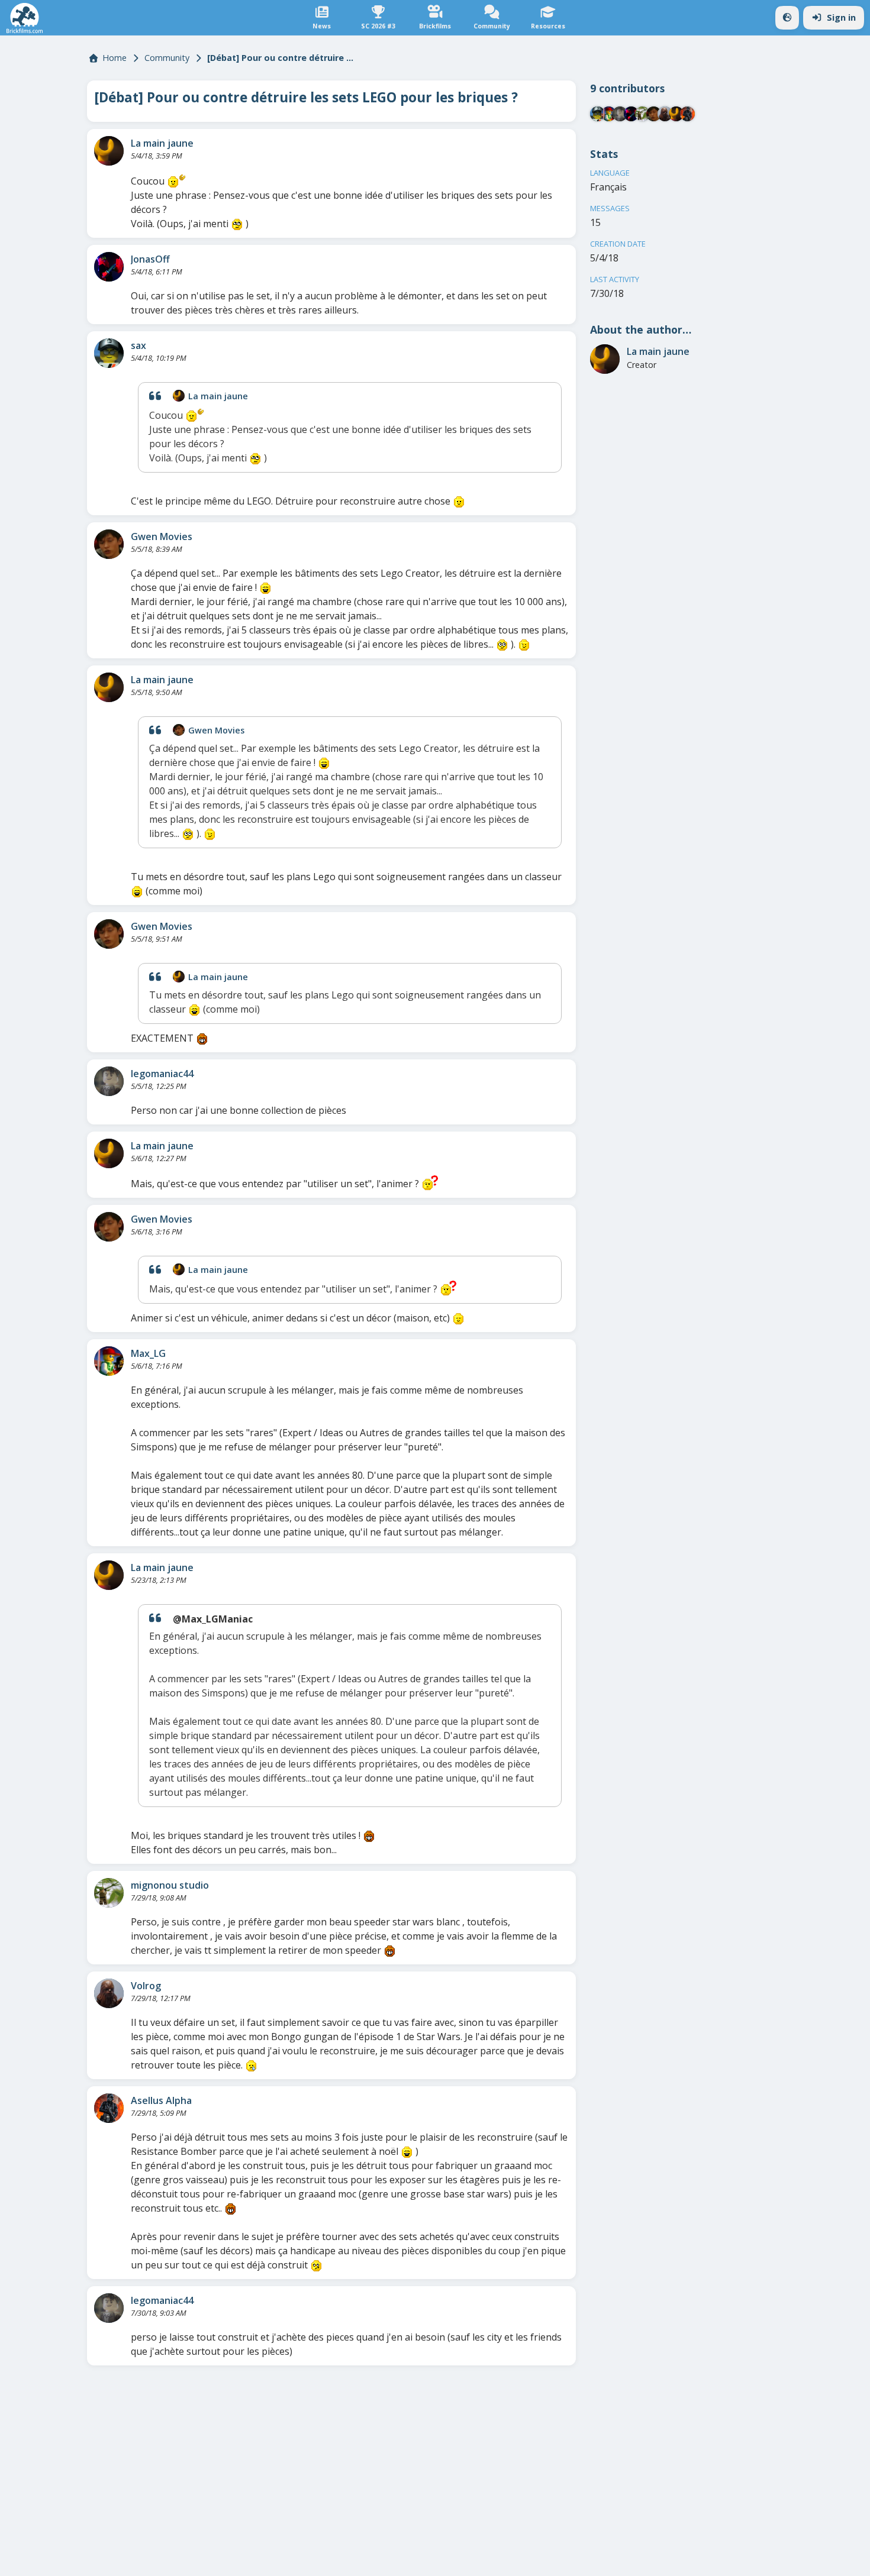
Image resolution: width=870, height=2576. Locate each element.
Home (115, 58)
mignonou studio (170, 1885)
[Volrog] (109, 1993)
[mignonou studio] (109, 1893)
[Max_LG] (109, 1361)
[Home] (25, 18)
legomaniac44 (162, 1074)
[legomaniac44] (109, 1081)
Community (167, 58)
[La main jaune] (109, 151)
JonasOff (150, 259)
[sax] (109, 353)
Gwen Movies (162, 536)
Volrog (146, 1986)
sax (138, 345)
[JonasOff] (109, 267)
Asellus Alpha (161, 2100)
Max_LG (148, 1353)
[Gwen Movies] (109, 544)
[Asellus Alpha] (109, 2108)
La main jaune (162, 143)
